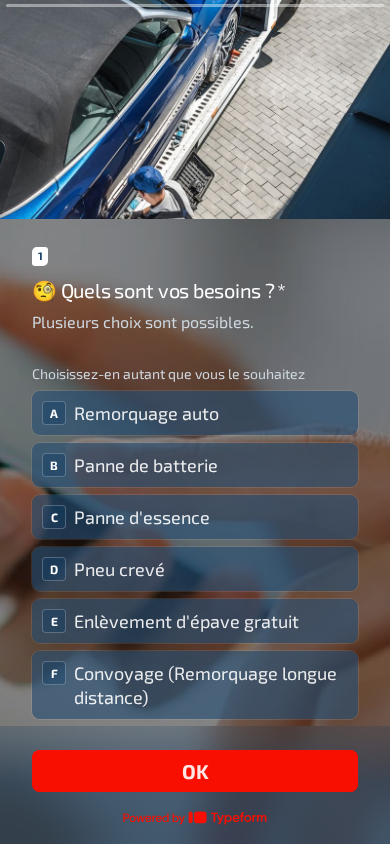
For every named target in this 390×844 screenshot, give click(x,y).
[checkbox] (195, 413)
